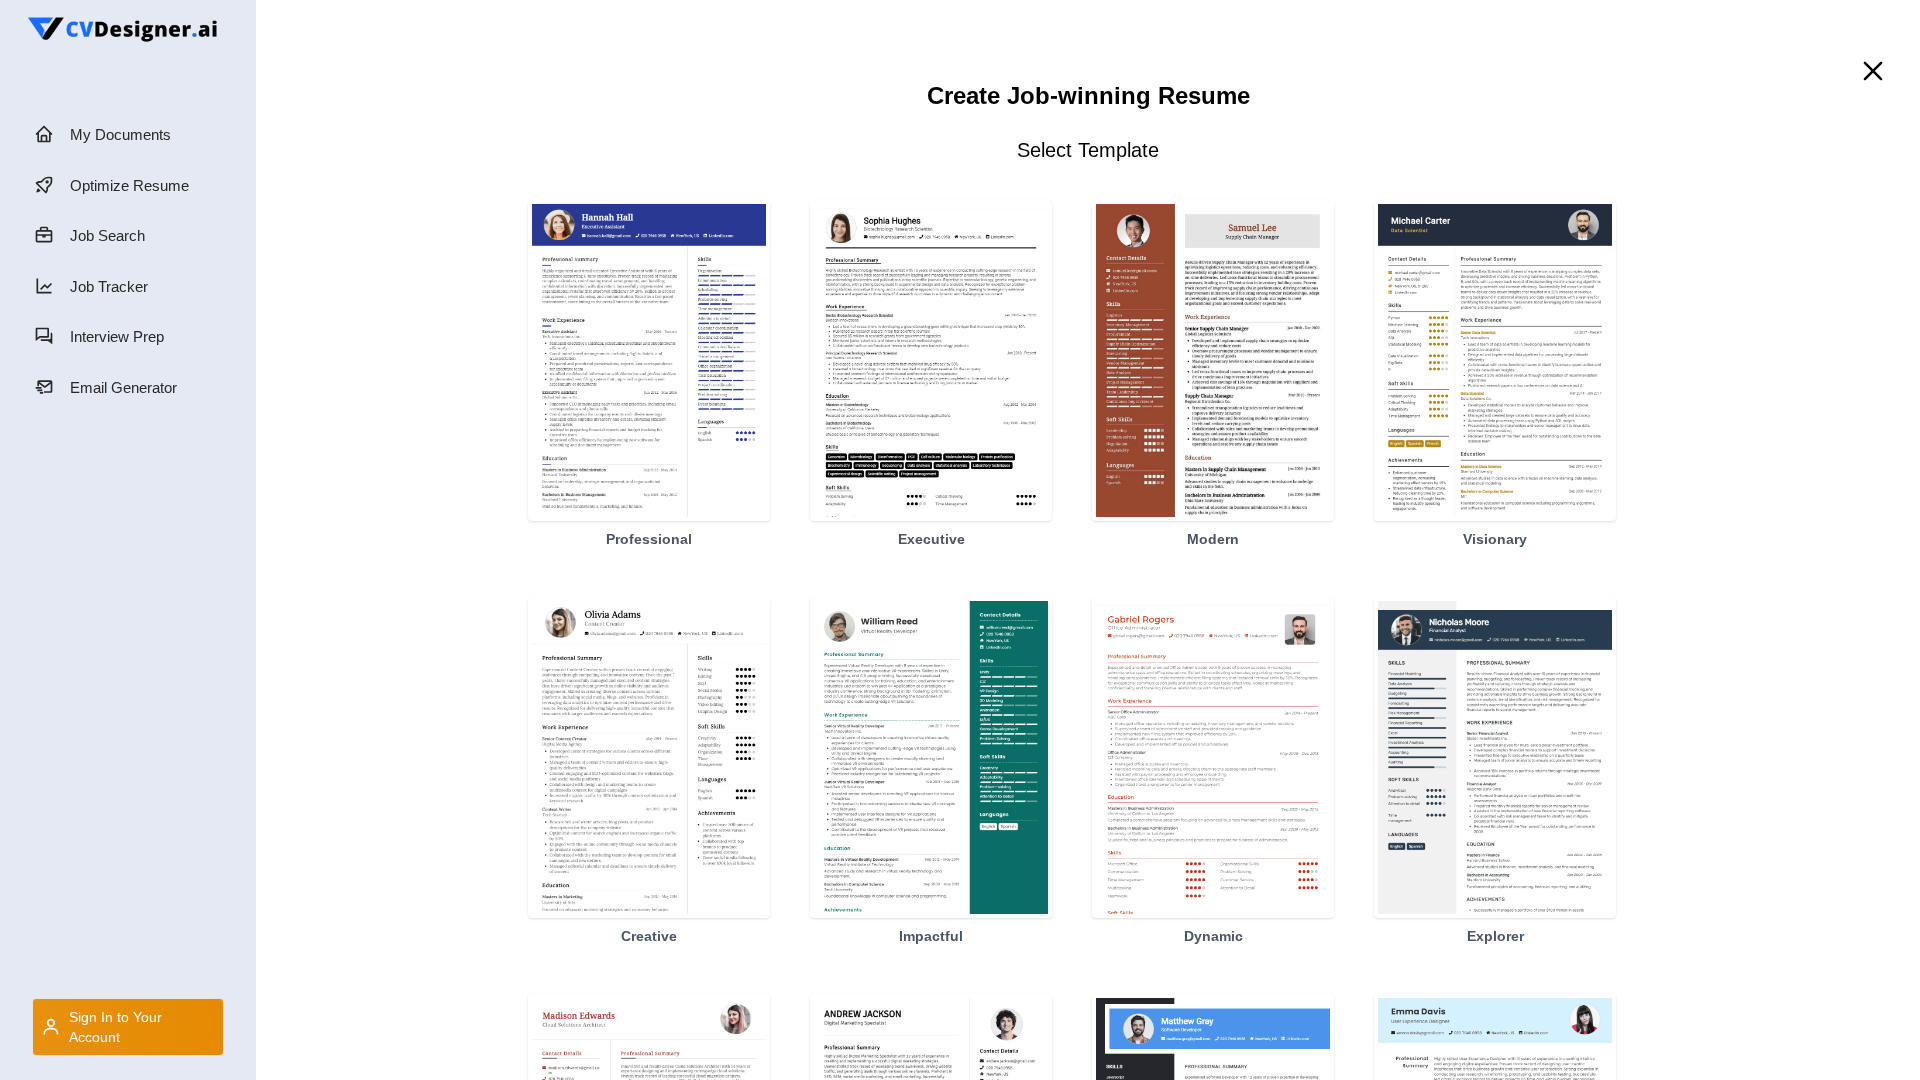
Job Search (107, 235)
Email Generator (123, 387)
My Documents (120, 134)
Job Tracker (109, 286)
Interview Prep (117, 336)
